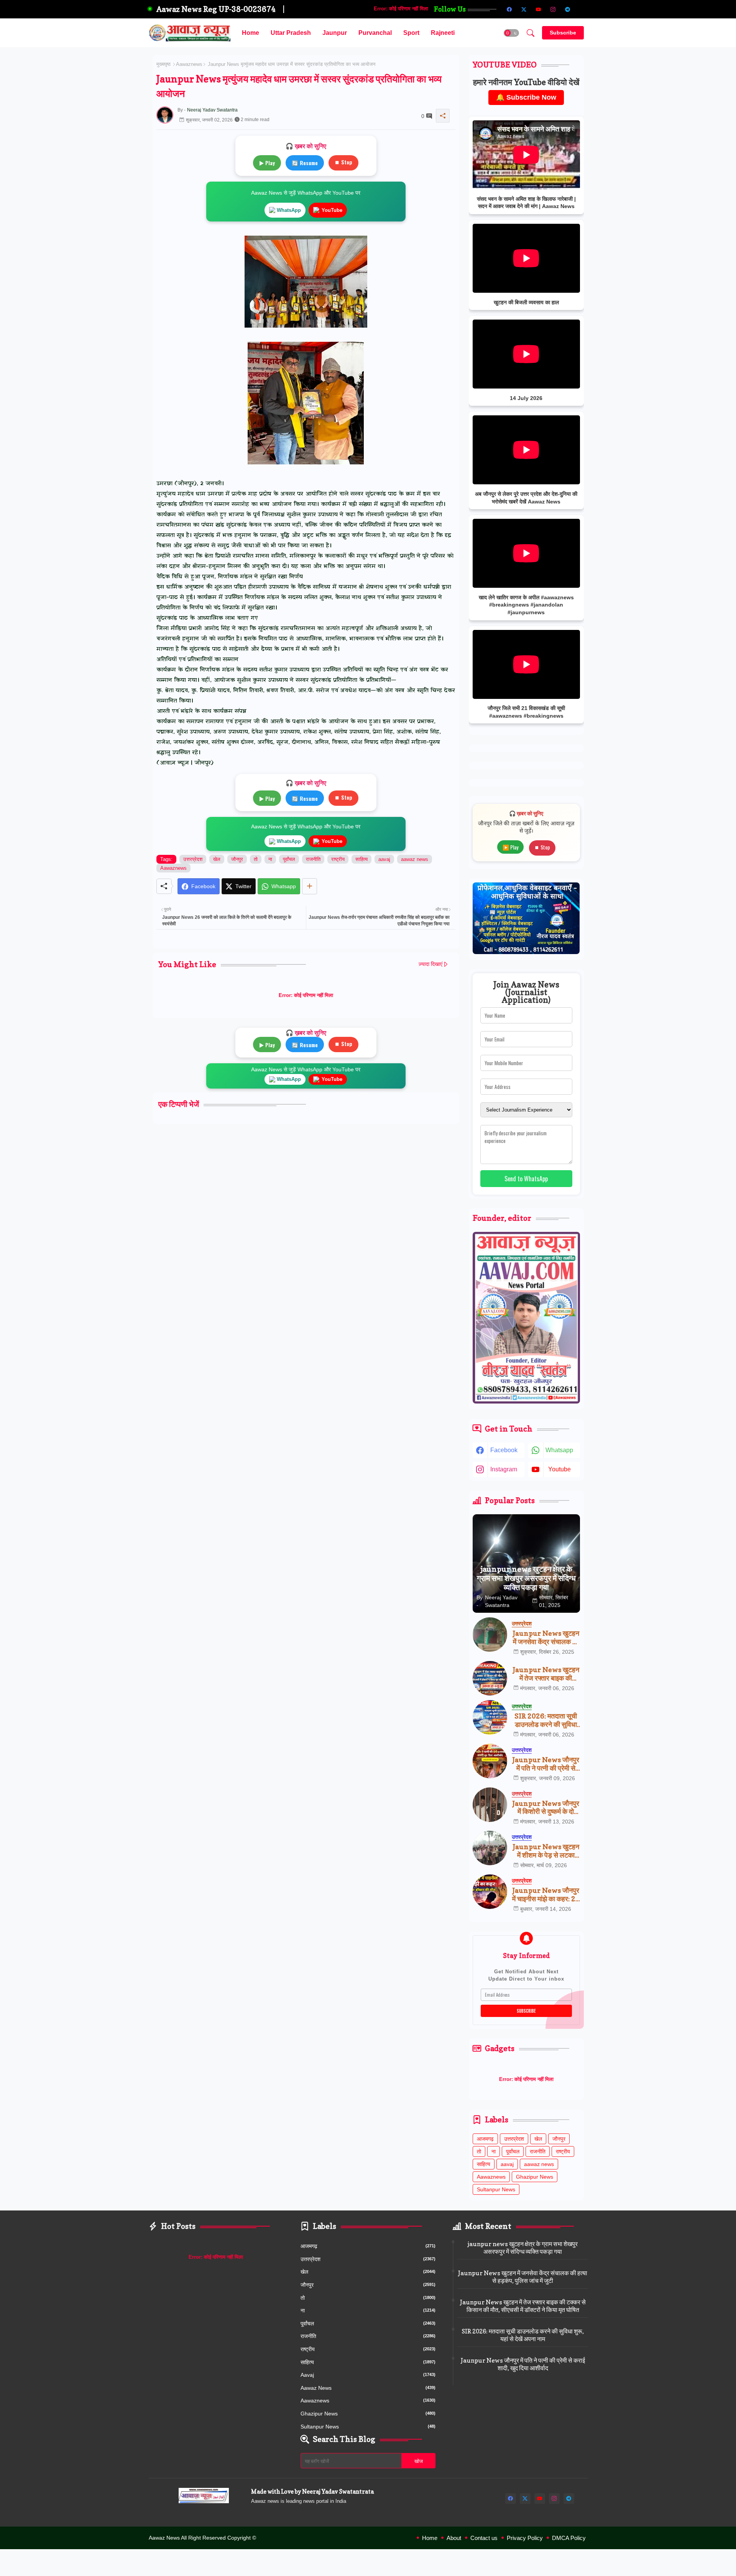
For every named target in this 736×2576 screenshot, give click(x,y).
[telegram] (568, 9)
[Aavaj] (582, 9)
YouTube (332, 210)
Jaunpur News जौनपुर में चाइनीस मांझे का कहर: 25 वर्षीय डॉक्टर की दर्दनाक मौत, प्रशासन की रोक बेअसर (546, 1895)
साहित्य (361, 859)
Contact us (484, 2538)
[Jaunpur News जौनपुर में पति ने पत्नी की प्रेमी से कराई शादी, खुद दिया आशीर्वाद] (490, 1761)
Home (251, 33)
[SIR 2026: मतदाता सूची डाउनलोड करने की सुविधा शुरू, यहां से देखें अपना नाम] (490, 1717)
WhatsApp (289, 210)
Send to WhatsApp (526, 1179)
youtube (559, 1469)
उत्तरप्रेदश (193, 859)
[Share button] (310, 886)
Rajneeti (443, 33)
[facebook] (509, 9)
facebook (504, 1450)
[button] (511, 33)
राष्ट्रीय (338, 859)
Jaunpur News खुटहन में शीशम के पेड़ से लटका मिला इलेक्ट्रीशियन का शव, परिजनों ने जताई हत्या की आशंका (546, 1851)
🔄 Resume (305, 163)
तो (256, 859)
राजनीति (313, 859)
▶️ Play (510, 847)
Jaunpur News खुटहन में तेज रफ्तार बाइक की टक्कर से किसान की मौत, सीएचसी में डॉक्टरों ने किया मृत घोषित (546, 1674)
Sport (411, 33)
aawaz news (415, 859)
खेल (217, 859)
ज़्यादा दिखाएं (430, 964)
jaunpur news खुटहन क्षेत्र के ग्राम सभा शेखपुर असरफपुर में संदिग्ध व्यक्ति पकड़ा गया (523, 2248)
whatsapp (559, 1450)
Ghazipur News (535, 2177)
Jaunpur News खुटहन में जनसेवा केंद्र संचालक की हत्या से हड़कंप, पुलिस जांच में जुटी (546, 1637)
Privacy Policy (525, 2538)
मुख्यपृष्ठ (163, 64)
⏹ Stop (343, 162)
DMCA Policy (569, 2538)
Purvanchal (375, 33)
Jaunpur (335, 33)
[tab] (251, 33)
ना (270, 859)
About (454, 2538)
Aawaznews (189, 64)
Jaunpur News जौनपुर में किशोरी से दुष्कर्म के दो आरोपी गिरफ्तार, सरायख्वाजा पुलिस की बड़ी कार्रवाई (546, 1808)
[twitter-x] (524, 9)
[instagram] (553, 9)
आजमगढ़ (485, 2139)
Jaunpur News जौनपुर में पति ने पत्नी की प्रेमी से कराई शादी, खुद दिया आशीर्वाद (546, 1764)
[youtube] (539, 9)
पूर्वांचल (289, 859)
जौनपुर (237, 859)
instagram (504, 1469)
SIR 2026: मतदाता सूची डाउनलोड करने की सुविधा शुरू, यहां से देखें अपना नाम (546, 1720)
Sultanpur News (496, 2189)
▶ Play (267, 163)
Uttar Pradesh (291, 33)
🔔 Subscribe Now (526, 97)
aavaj (384, 859)
